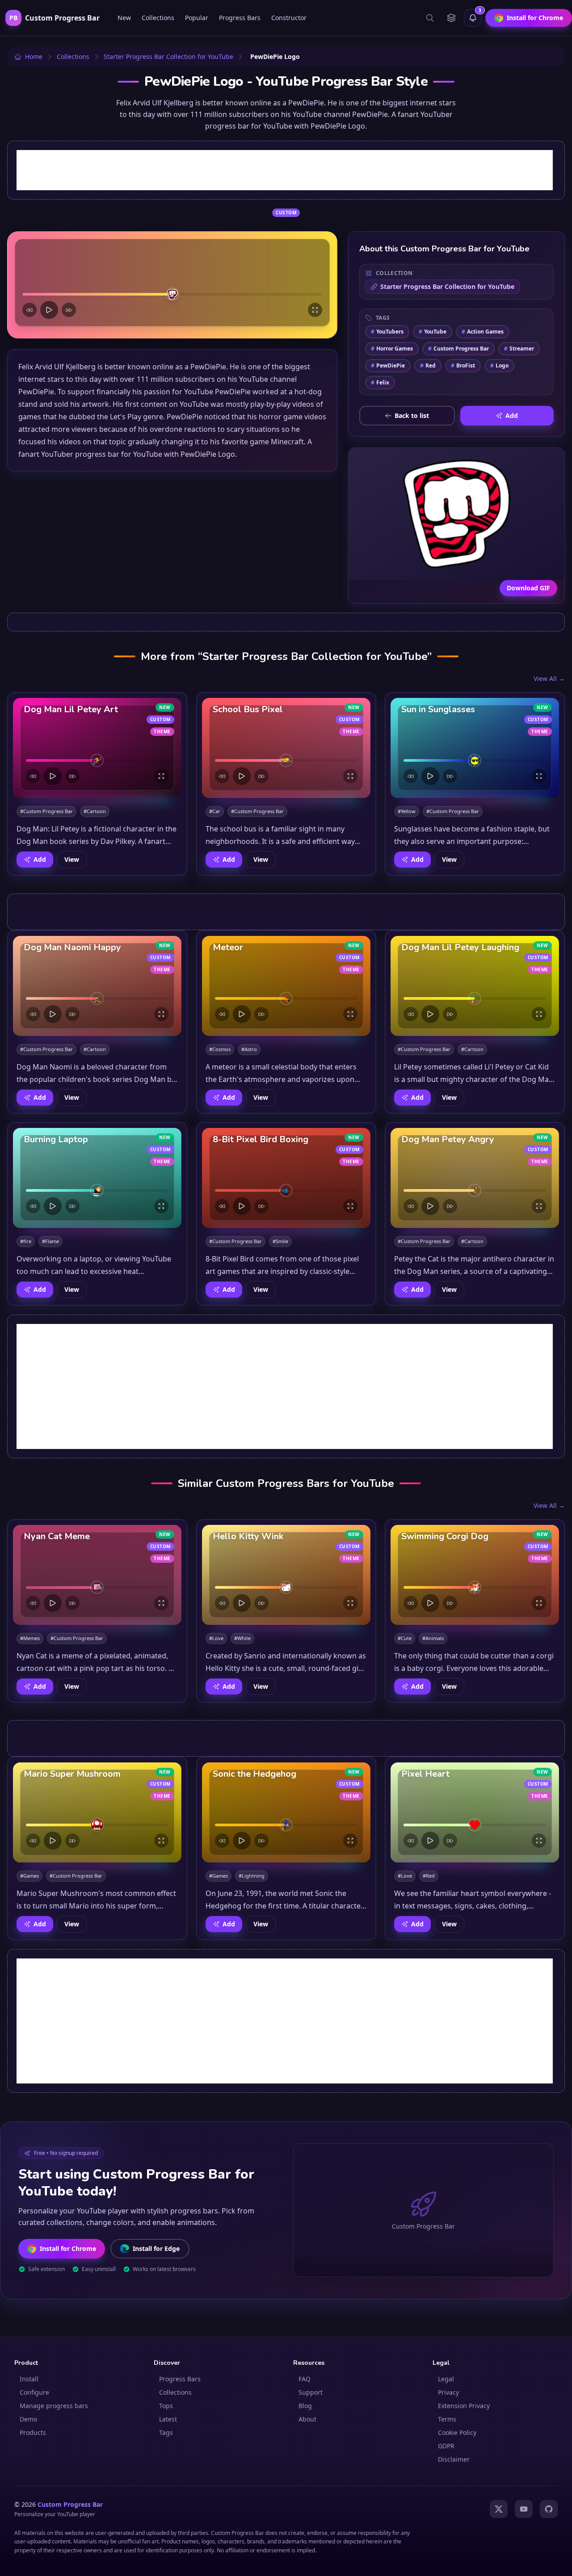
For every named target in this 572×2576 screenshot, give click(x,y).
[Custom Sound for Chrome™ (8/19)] (476, 2561)
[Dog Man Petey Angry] (475, 1178)
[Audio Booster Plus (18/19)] (539, 2561)
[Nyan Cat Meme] (97, 1575)
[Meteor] (286, 986)
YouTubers (387, 332)
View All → (549, 678)
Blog (305, 2406)
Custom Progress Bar (458, 349)
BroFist (463, 365)
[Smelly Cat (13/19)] (508, 2561)
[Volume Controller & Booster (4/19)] (451, 2561)
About (307, 2419)
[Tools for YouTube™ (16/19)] (526, 2561)
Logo (499, 365)
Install (29, 2379)
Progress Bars (240, 18)
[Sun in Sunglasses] (475, 748)
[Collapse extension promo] (551, 2356)
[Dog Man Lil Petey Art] (97, 748)
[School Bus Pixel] (286, 748)
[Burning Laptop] (97, 1178)
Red (428, 365)
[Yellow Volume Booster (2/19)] (433, 2561)
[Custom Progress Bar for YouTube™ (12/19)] (501, 2561)
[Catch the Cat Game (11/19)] (495, 2561)
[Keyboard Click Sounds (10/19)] (489, 2561)
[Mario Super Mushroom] (97, 1812)
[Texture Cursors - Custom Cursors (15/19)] (520, 2561)
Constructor (289, 18)
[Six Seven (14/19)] (514, 2561)
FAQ (305, 2379)
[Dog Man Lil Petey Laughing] (475, 986)
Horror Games (392, 349)
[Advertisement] (285, 170)
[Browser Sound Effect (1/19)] (427, 2561)
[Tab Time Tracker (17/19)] (533, 2561)
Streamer (519, 349)
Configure (34, 2392)
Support (311, 2392)
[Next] (69, 310)
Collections (158, 18)
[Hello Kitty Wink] (286, 1575)
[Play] (49, 310)
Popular (197, 18)
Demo (28, 2419)
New (124, 18)
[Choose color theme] (451, 18)
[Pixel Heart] (475, 1812)
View (72, 859)
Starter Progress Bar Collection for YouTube (447, 286)
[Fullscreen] (315, 310)
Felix (380, 382)
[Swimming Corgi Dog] (475, 1575)
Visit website (486, 2545)
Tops (166, 2406)
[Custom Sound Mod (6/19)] (464, 2561)
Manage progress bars (54, 2406)
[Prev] (29, 310)
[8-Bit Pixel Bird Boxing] (286, 1178)
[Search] (430, 18)
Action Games (483, 332)
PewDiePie (388, 365)
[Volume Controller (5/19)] (458, 2561)
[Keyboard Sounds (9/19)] (483, 2561)
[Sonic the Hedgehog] (286, 1812)
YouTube (433, 332)
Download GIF (528, 588)
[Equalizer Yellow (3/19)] (442, 2561)
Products (33, 2432)
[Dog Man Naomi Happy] (97, 986)
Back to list (412, 415)
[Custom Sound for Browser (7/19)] (470, 2561)
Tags (166, 2432)
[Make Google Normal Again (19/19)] (545, 2561)
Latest (168, 2419)
